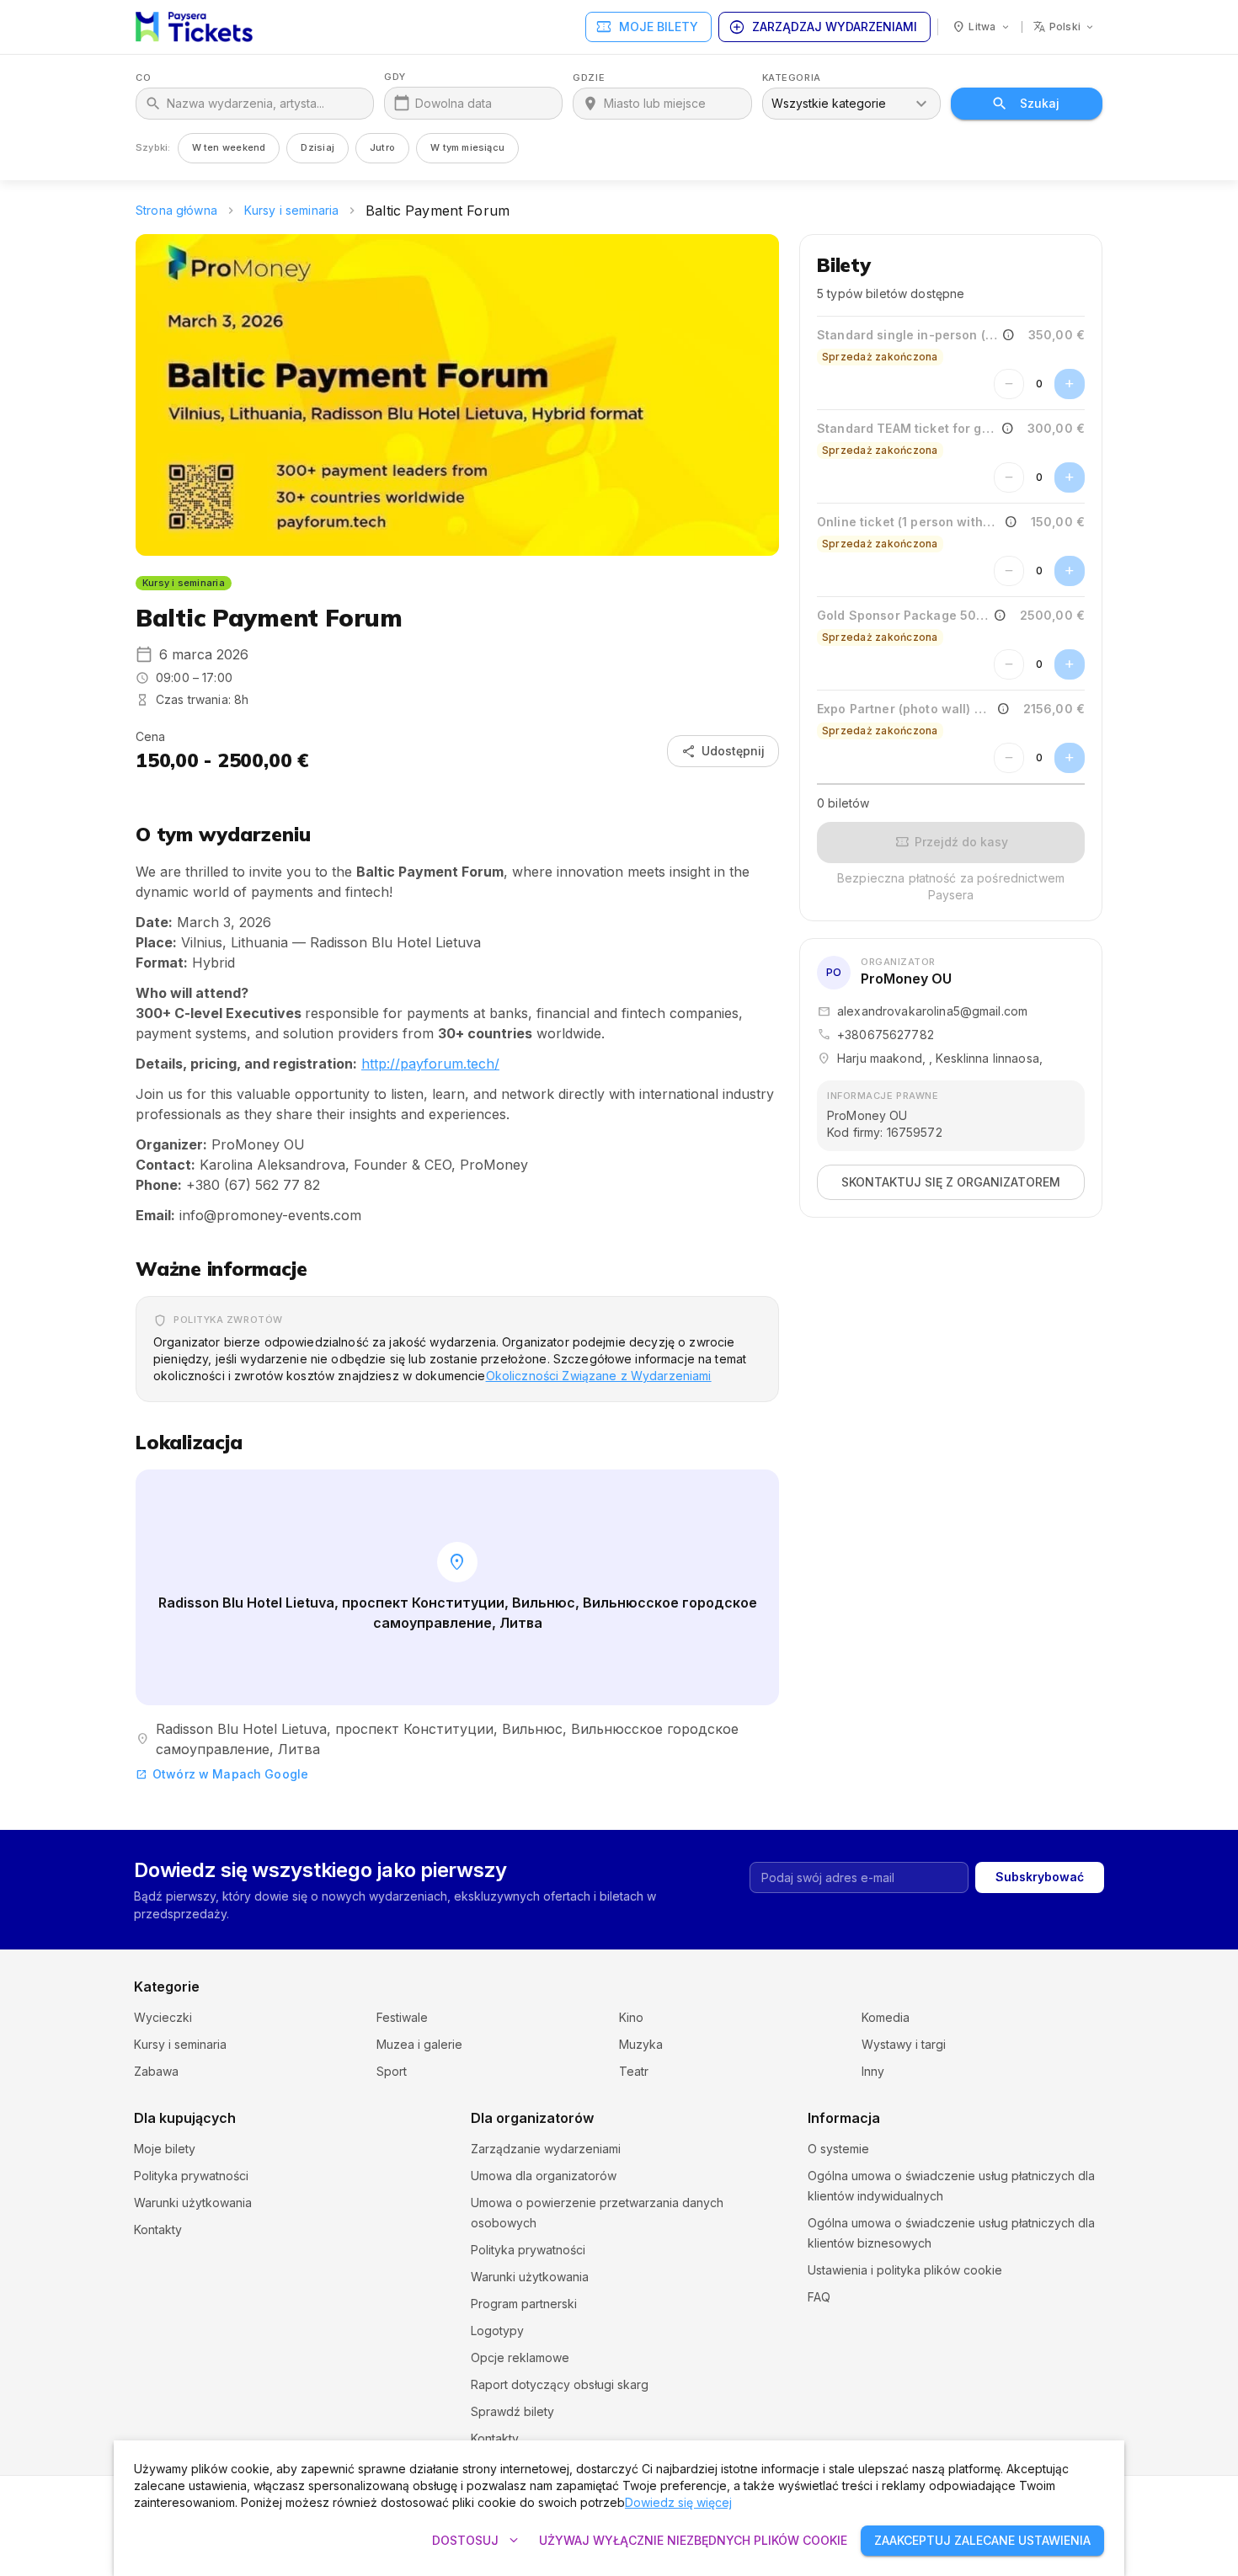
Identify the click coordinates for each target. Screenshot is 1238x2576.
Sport (392, 2071)
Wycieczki (163, 2017)
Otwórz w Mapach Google (222, 1774)
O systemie (838, 2149)
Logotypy (497, 2331)
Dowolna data (454, 103)
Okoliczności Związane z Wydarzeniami (599, 1376)
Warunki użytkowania (193, 2203)
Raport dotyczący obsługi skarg (560, 2384)
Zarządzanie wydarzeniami (546, 2149)
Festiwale (402, 2017)
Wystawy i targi (904, 2044)
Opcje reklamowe (520, 2357)
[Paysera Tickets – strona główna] (194, 27)
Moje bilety (647, 27)
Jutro (382, 147)
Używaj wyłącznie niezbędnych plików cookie (693, 2540)
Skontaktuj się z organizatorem (951, 1182)
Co (143, 78)
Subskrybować (1040, 1877)
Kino (631, 2017)
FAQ (819, 2297)
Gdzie (589, 78)
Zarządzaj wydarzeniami (823, 27)
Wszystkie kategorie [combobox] (829, 103)
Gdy (395, 77)
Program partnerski (524, 2304)
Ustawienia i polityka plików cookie (905, 2270)
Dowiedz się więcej (678, 2502)
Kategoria (792, 78)
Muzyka (641, 2044)
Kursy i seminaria (291, 210)
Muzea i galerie (419, 2044)
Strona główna (176, 210)
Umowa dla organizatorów (544, 2176)
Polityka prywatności (191, 2176)
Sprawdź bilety (512, 2411)
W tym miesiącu (467, 147)
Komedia (886, 2017)
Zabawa (156, 2071)
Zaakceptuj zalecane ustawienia (982, 2540)
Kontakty (158, 2229)
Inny (873, 2071)
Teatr (634, 2071)
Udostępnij (723, 751)
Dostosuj (477, 2541)
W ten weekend (229, 147)
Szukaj (1040, 103)
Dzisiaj (318, 147)
